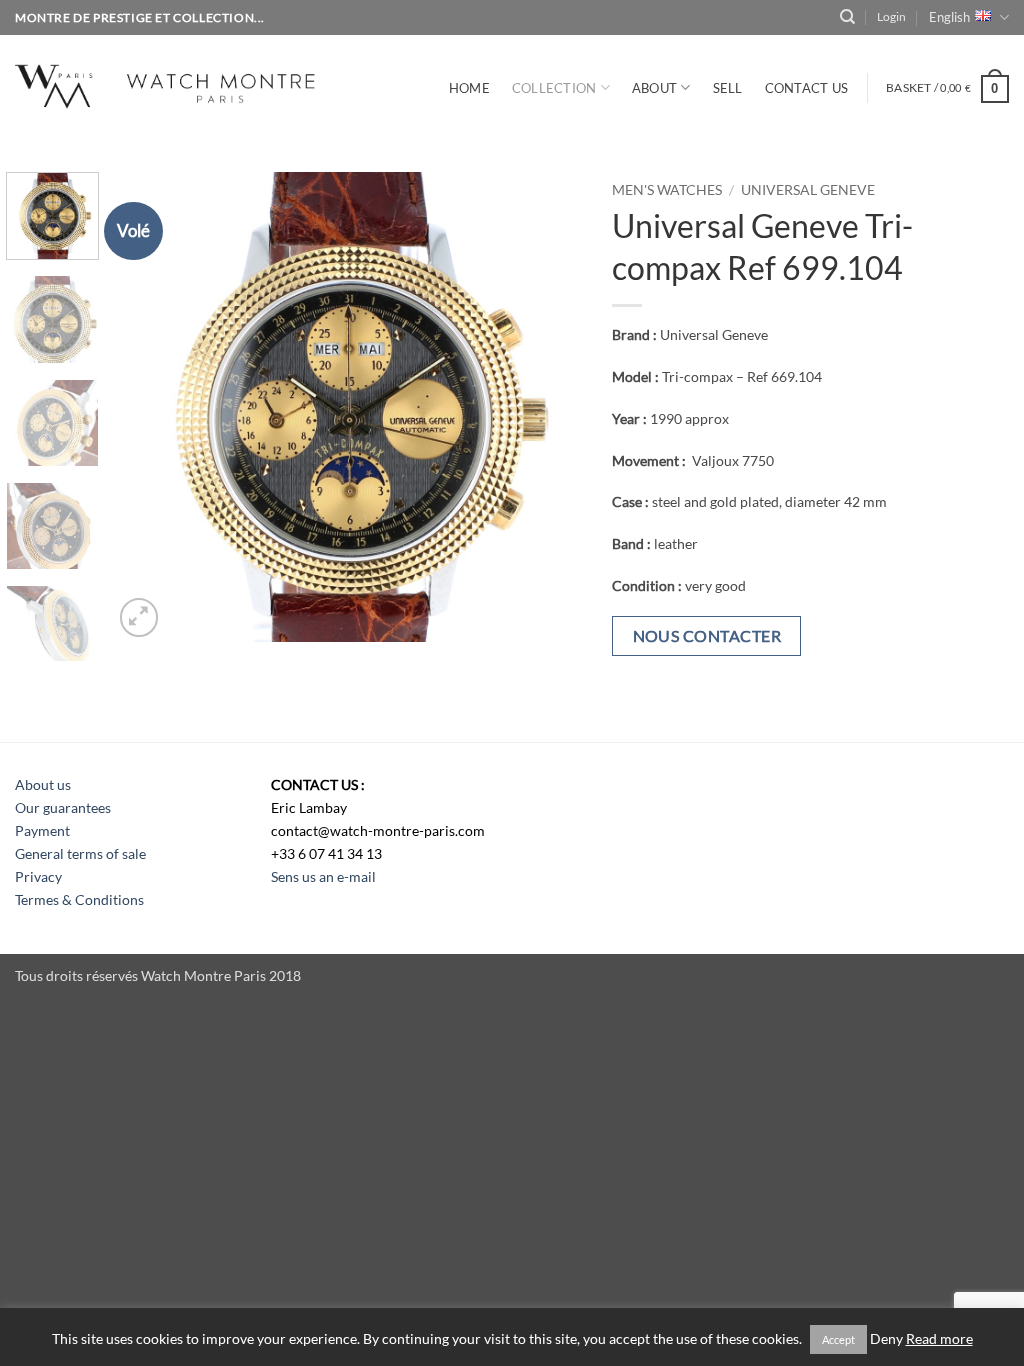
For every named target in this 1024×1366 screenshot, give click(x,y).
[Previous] (147, 407)
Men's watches (667, 190)
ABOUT (654, 88)
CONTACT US (807, 88)
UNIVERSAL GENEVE (808, 190)
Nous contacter (707, 635)
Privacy (38, 876)
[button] (891, 17)
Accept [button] (838, 1339)
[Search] (847, 17)
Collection (554, 88)
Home (469, 88)
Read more (939, 1339)
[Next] (548, 407)
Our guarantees (63, 807)
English (949, 17)
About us (43, 784)
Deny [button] (886, 1339)
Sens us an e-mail (323, 876)
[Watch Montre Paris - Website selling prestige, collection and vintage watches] (194, 83)
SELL (728, 88)
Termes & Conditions (79, 899)
